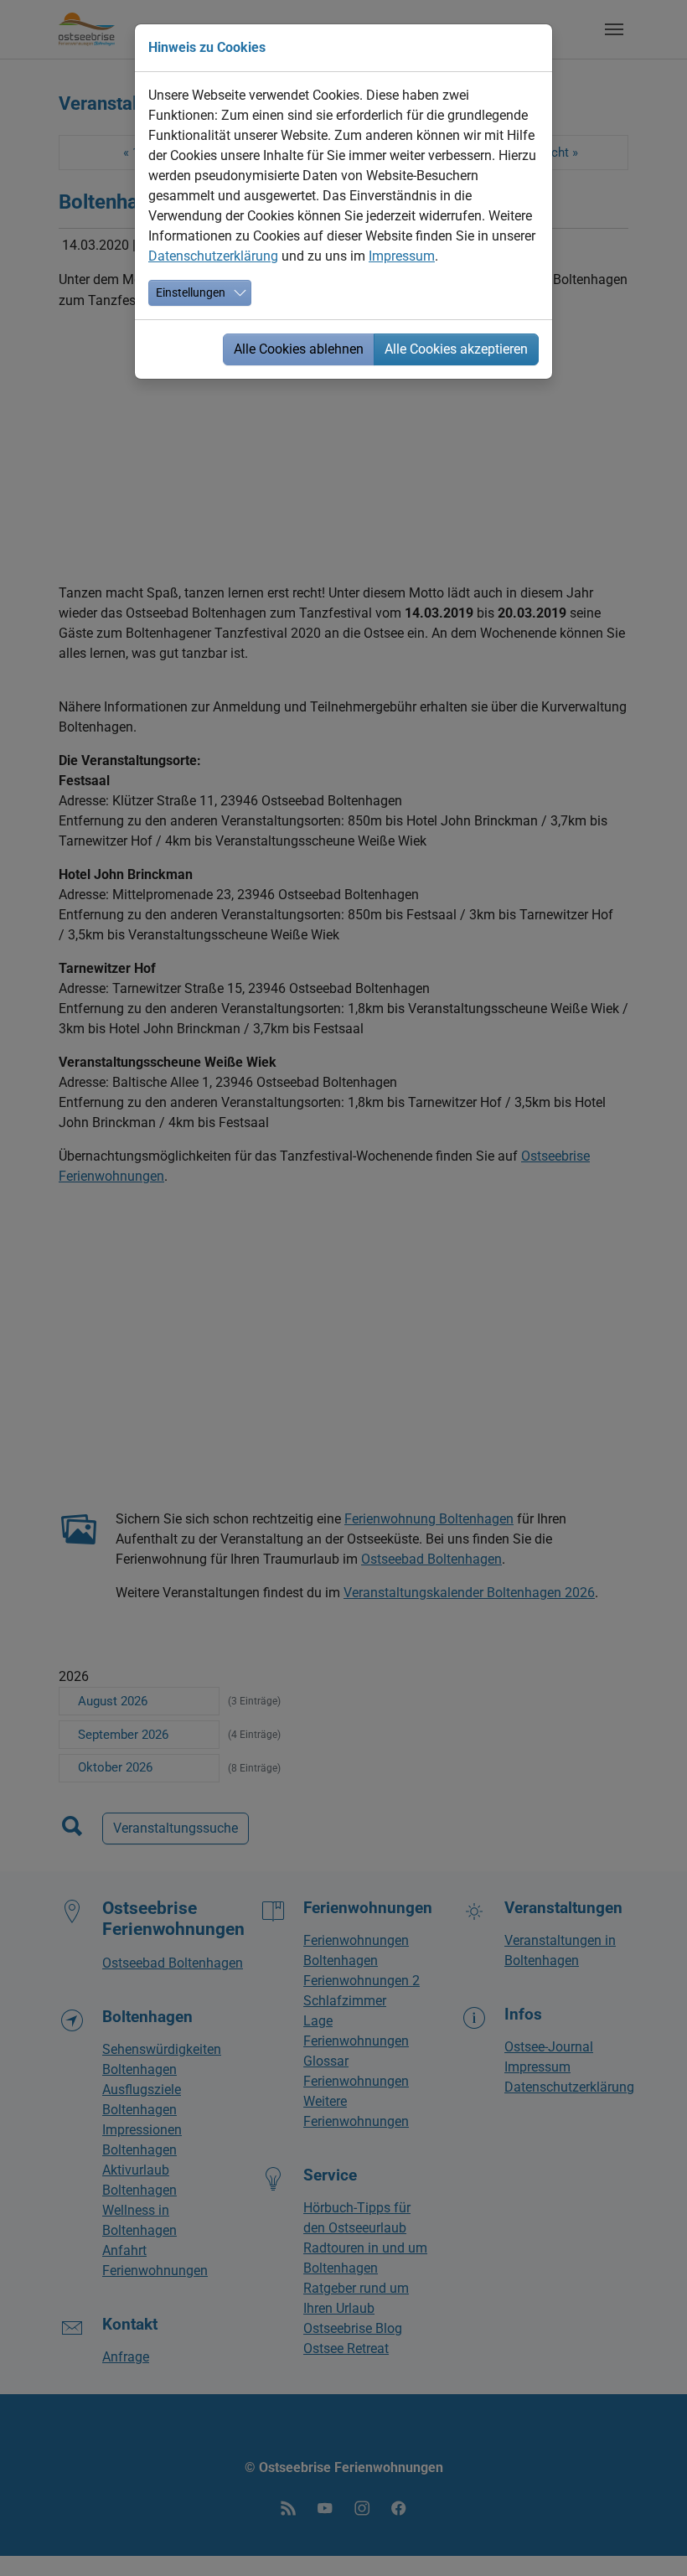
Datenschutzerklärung (213, 256)
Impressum (402, 256)
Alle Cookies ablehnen (299, 349)
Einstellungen (191, 292)
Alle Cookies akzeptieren (456, 349)
